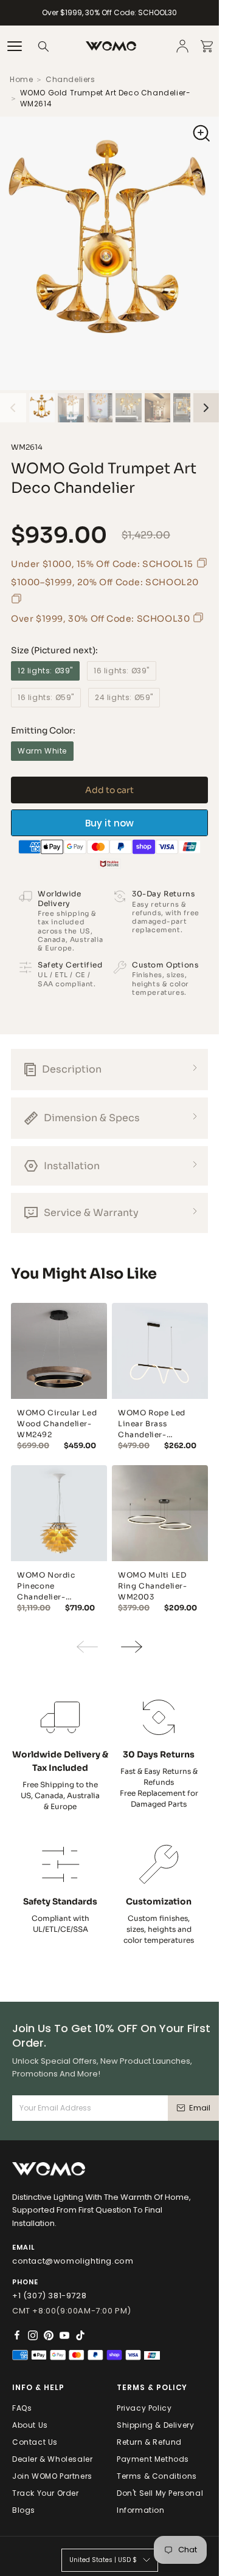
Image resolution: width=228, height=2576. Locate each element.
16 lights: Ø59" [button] (46, 697)
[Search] (44, 46)
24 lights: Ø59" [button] (124, 697)
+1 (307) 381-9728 (49, 2296)
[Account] (182, 46)
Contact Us (35, 2442)
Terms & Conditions (157, 2476)
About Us (30, 2425)
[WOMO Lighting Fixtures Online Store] (111, 46)
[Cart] (207, 46)
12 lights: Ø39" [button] (45, 671)
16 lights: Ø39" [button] (122, 671)
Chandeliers (71, 79)
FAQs (22, 2408)
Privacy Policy (144, 2408)
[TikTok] (80, 2335)
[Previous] (13, 408)
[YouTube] (64, 2335)
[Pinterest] (49, 2335)
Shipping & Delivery (155, 2425)
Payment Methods (153, 2459)
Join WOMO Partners (52, 2476)
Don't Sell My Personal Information (160, 2502)
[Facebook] (17, 2335)
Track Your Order (46, 2493)
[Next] (206, 408)
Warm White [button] (42, 751)
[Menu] (15, 46)
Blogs (24, 2510)
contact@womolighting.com (73, 2261)
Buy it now (109, 823)
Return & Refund (149, 2442)
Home (21, 79)
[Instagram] (33, 2335)
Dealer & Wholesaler (52, 2459)
